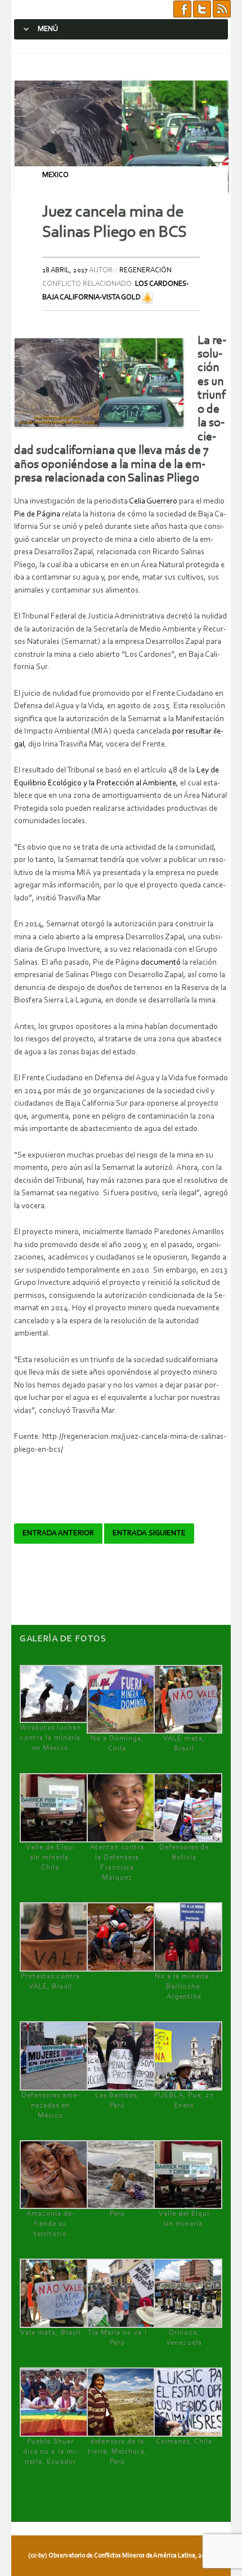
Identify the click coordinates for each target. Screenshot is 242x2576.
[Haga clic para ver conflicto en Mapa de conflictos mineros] (147, 297)
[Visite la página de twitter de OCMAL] (202, 9)
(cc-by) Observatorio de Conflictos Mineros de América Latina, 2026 (120, 2556)
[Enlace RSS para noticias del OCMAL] (222, 9)
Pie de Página (37, 514)
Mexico (55, 175)
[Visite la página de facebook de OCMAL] (182, 9)
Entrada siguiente (149, 1534)
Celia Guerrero (153, 501)
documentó (161, 963)
